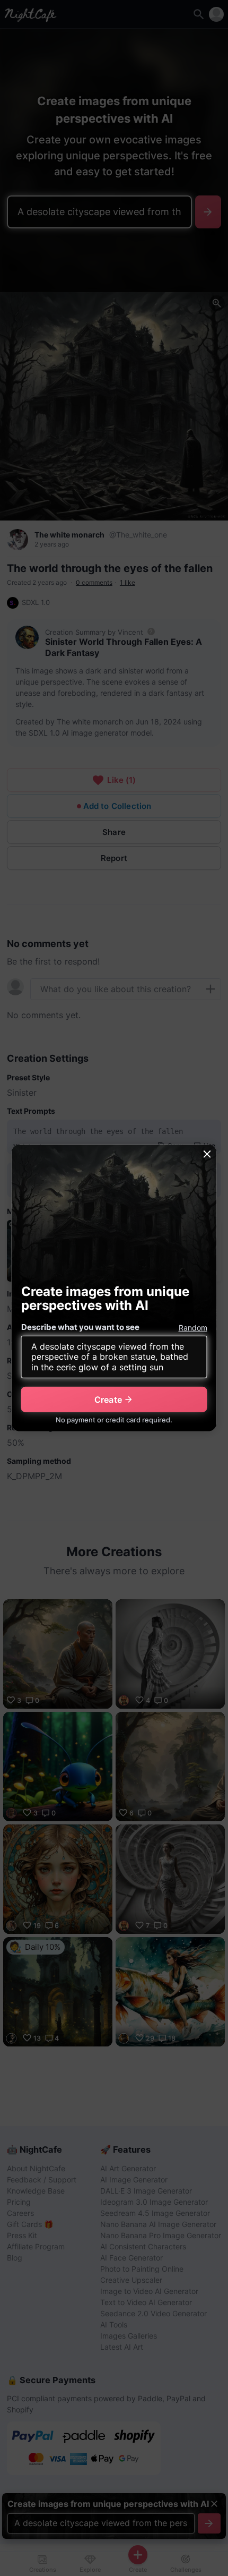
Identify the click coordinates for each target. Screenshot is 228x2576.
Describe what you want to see (80, 1327)
